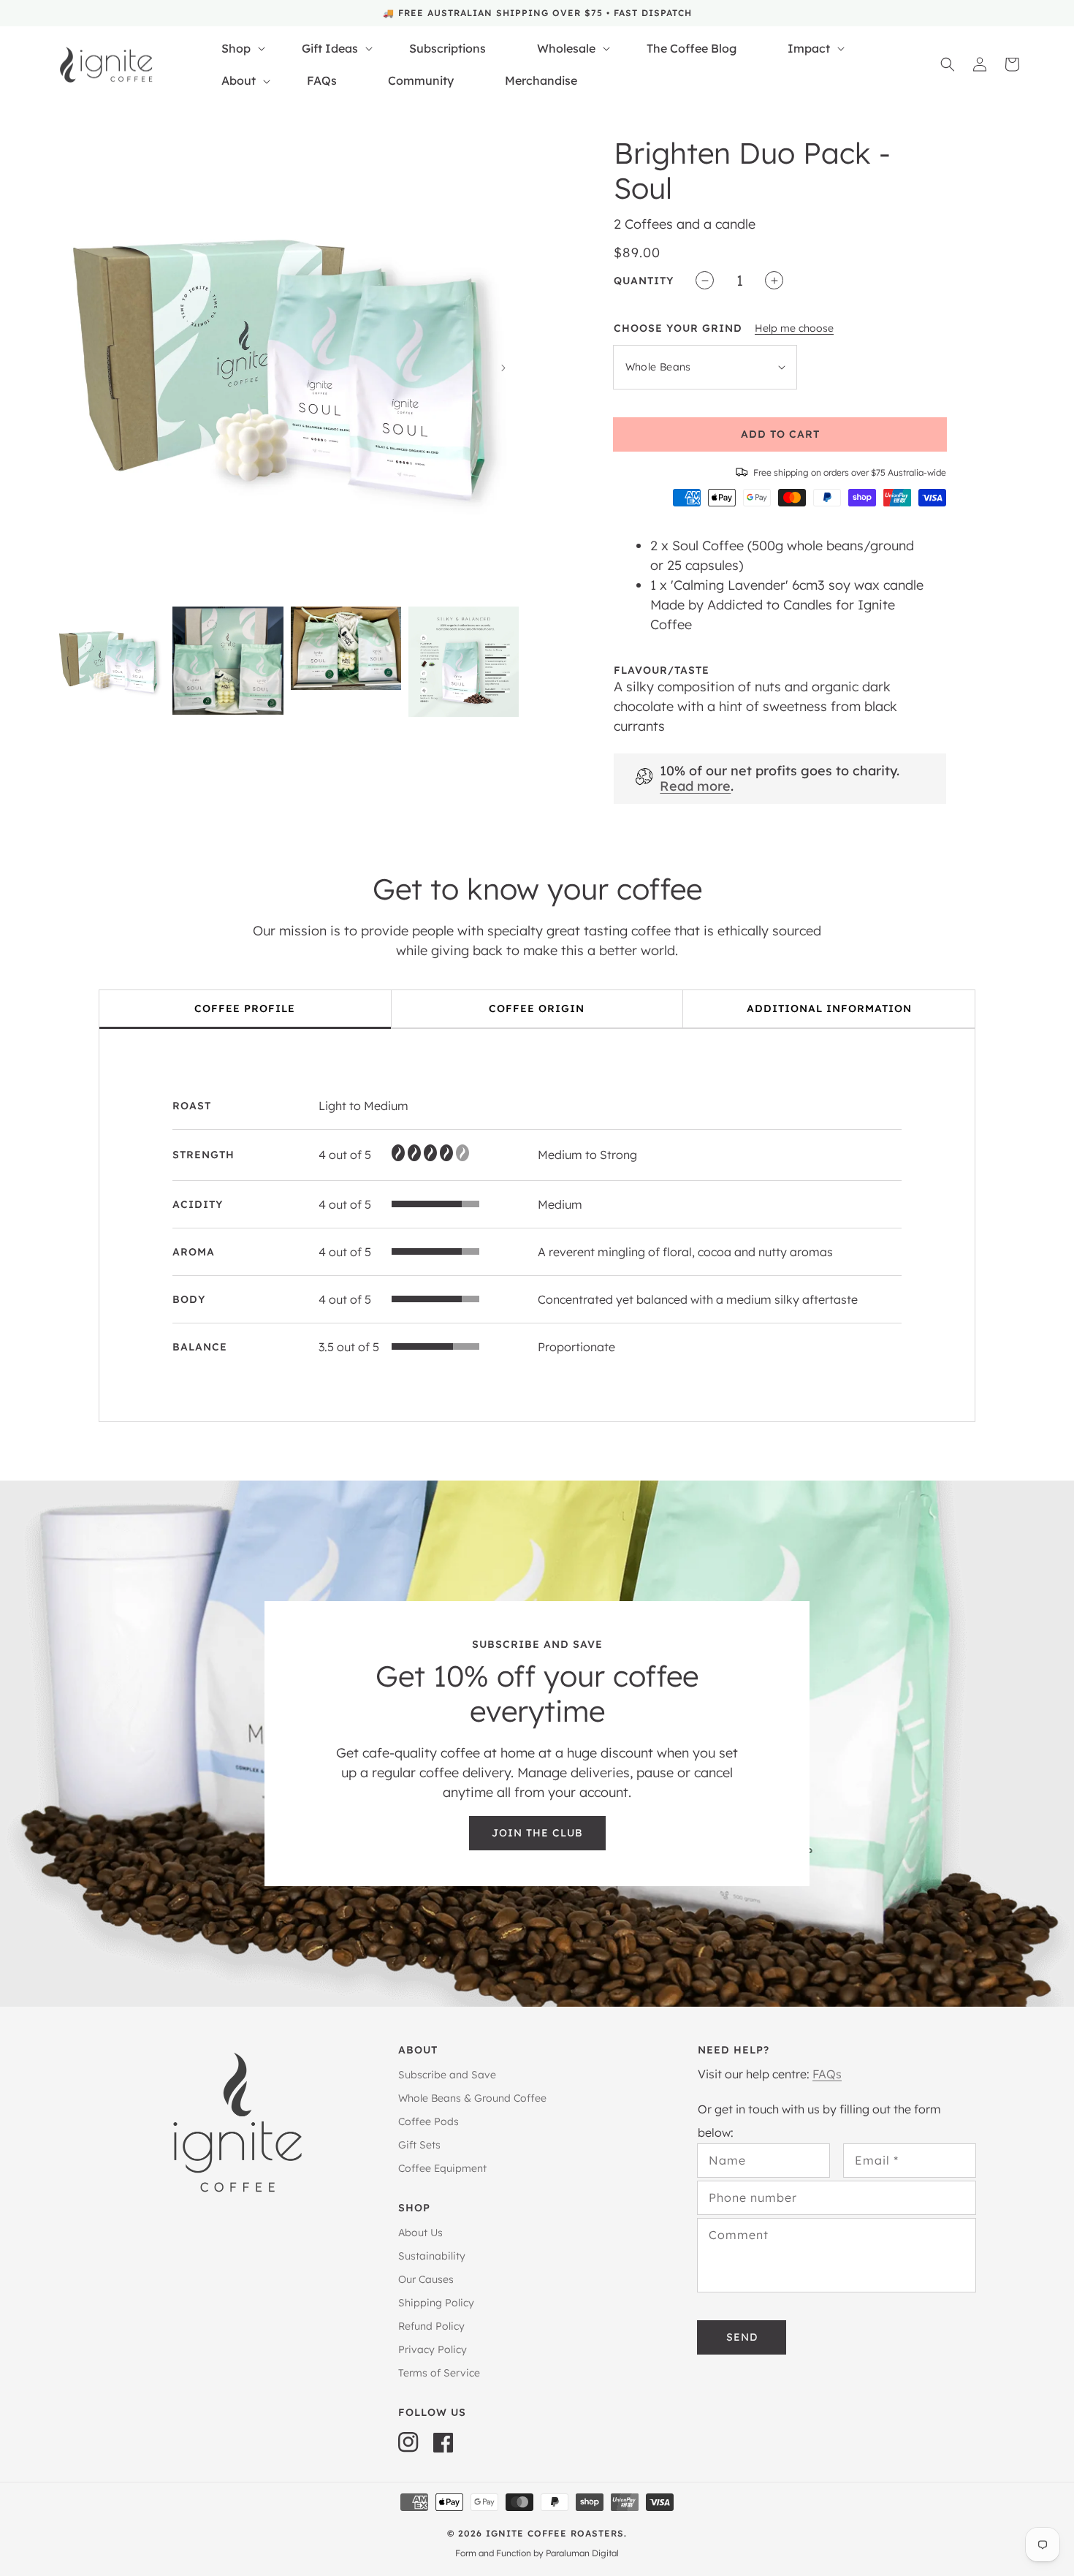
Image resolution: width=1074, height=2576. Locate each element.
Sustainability (432, 2256)
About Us (420, 2233)
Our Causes (426, 2279)
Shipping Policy (436, 2303)
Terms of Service (439, 2373)
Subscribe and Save (447, 2075)
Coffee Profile (245, 1008)
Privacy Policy (433, 2349)
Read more (695, 786)
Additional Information (829, 1008)
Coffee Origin (537, 1008)
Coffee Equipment (442, 2168)
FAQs (827, 2074)
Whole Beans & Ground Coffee (472, 2098)
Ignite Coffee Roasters (555, 2533)
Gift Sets (419, 2145)
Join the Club (537, 1833)
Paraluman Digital (582, 2553)
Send (742, 2337)
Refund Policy (431, 2326)
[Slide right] (503, 368)
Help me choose (794, 328)
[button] (948, 64)
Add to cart (780, 434)
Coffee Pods (429, 2121)
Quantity (644, 281)
